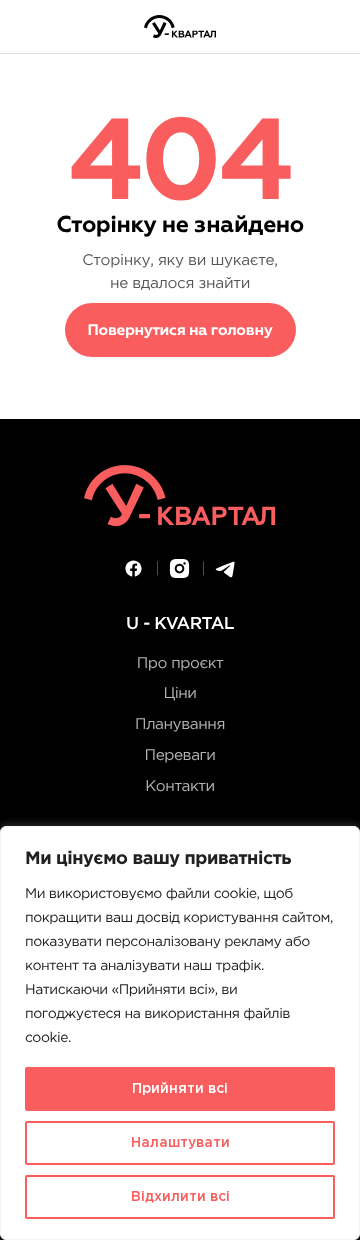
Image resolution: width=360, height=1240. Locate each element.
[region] (180, 1033)
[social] (133, 568)
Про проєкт (180, 664)
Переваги (180, 756)
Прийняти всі (180, 1089)
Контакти (179, 787)
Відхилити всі (180, 1197)
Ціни (179, 694)
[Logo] (180, 26)
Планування (180, 725)
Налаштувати (180, 1143)
